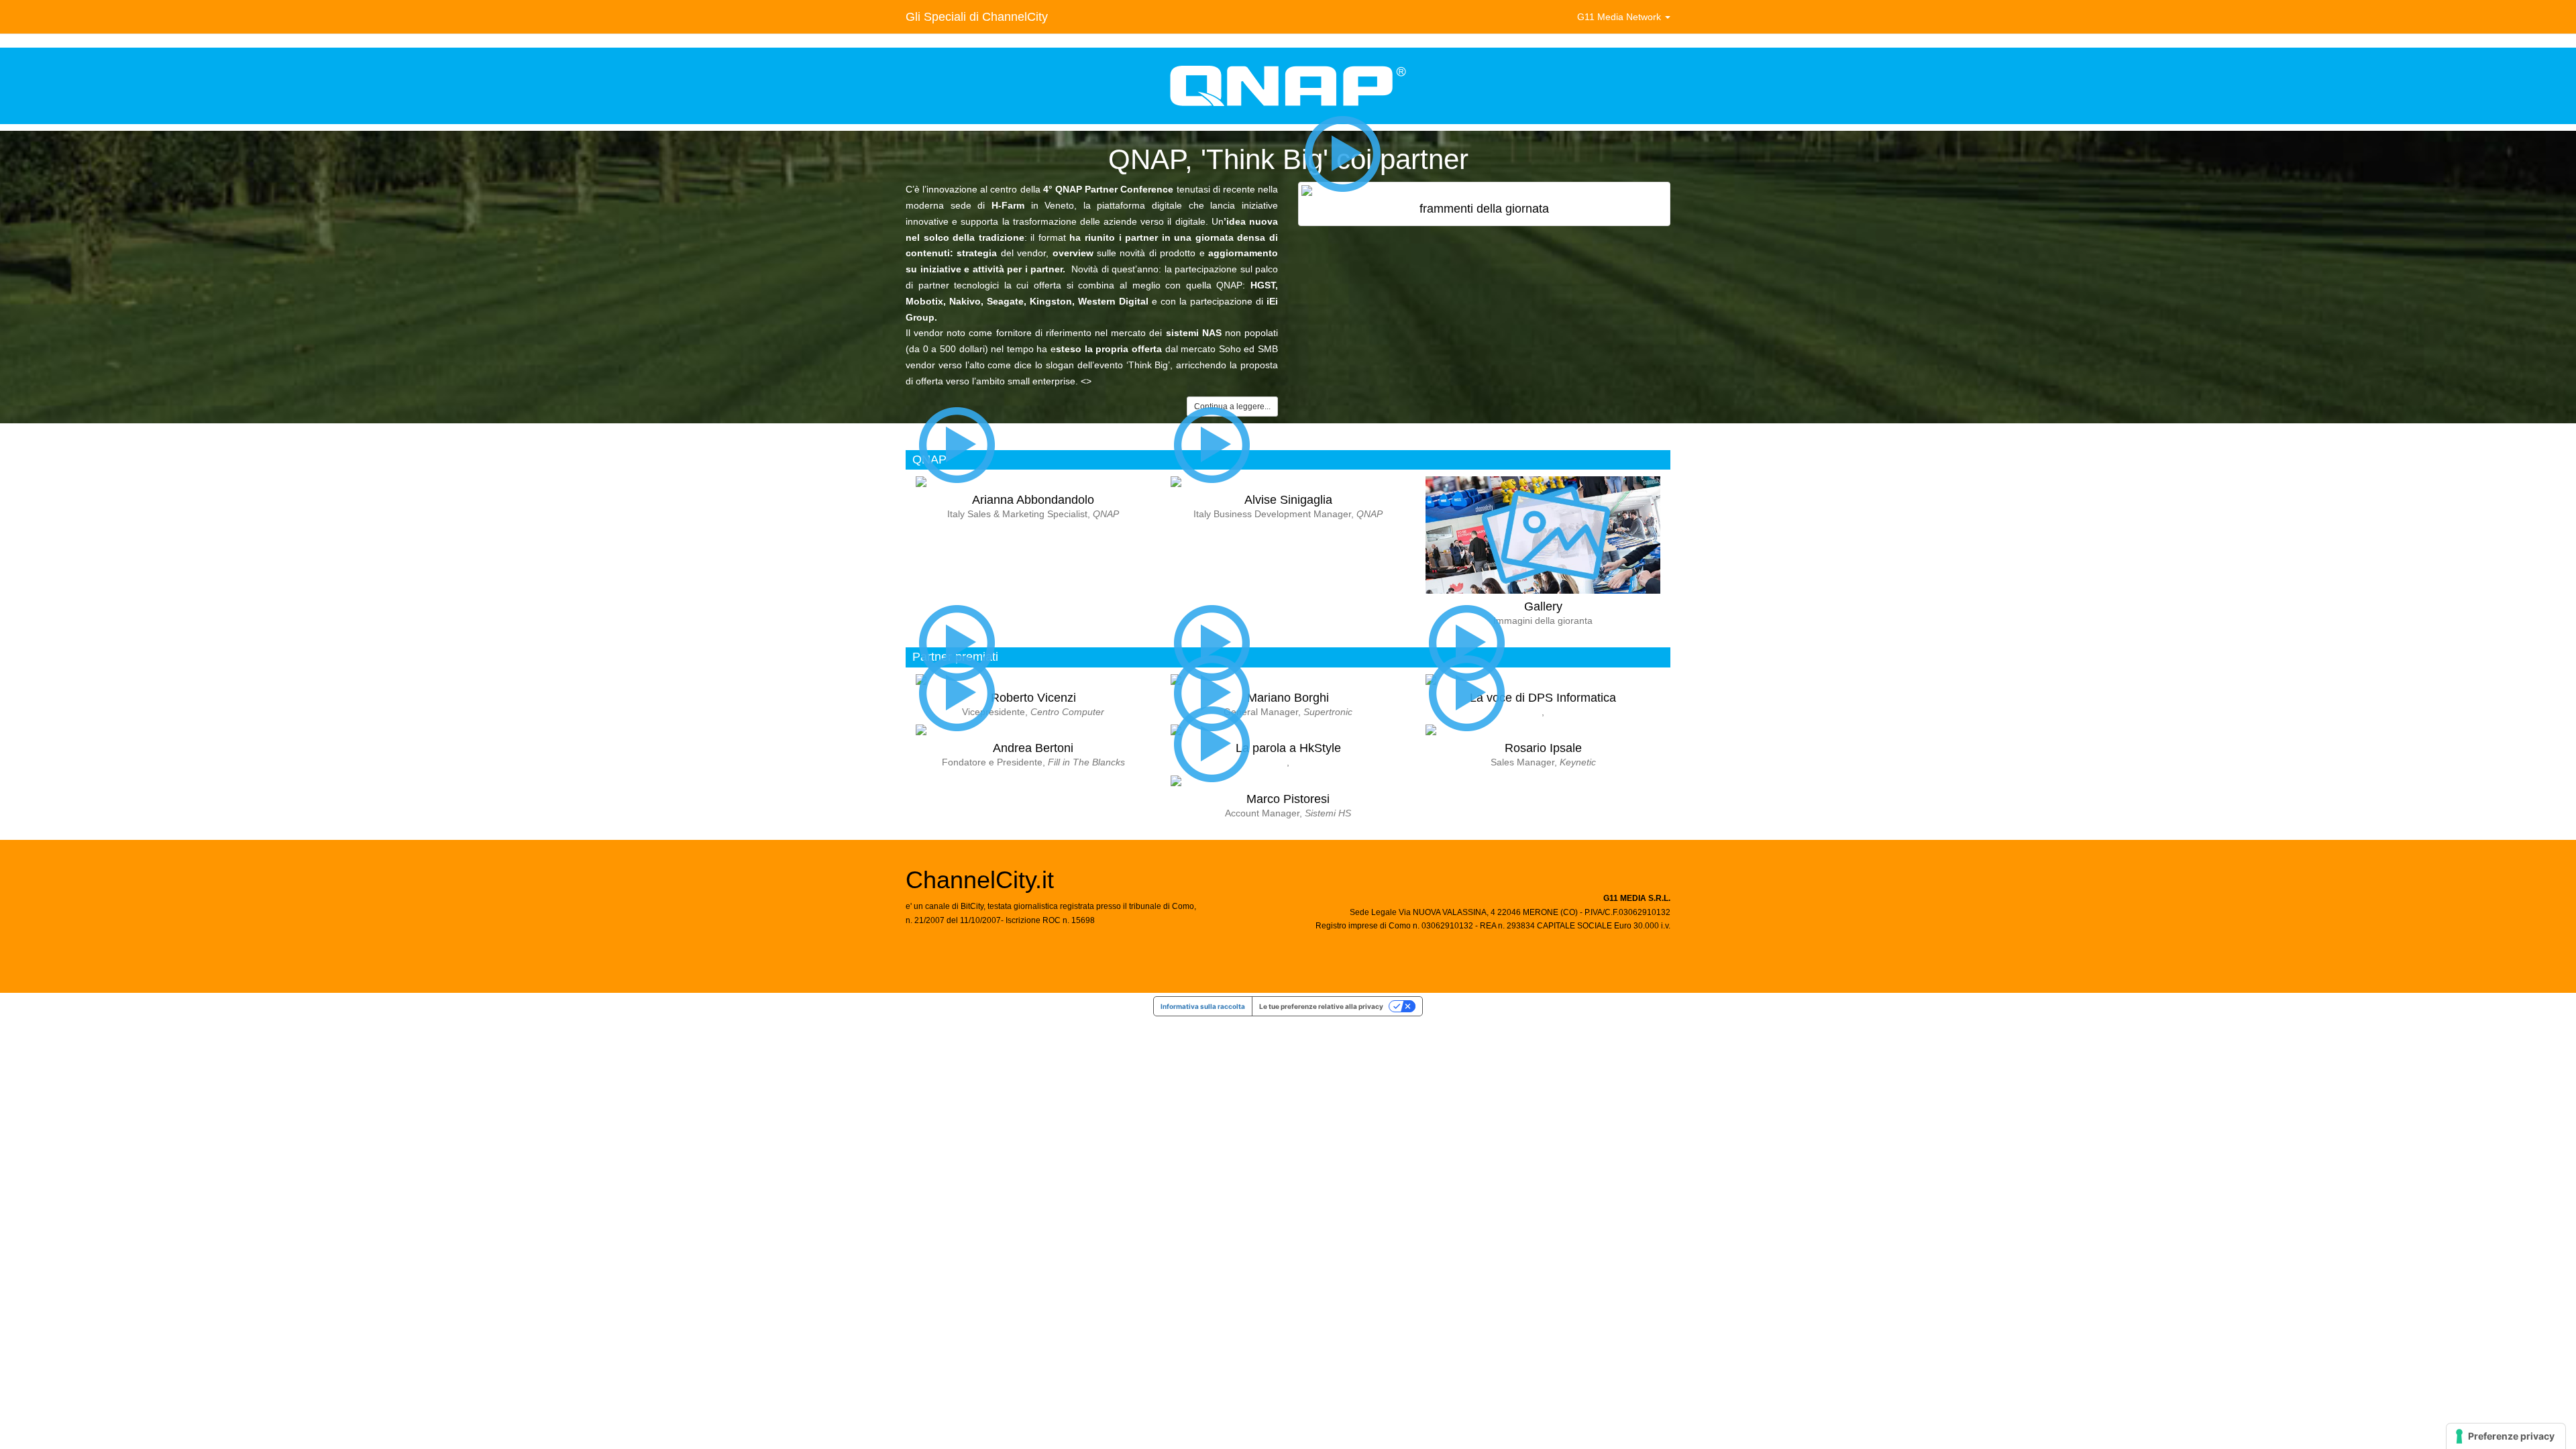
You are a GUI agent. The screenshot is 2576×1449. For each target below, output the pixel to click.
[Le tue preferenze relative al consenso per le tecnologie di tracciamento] (2506, 1436)
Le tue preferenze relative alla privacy (1321, 1006)
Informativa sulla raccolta (1203, 1006)
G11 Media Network (1620, 17)
